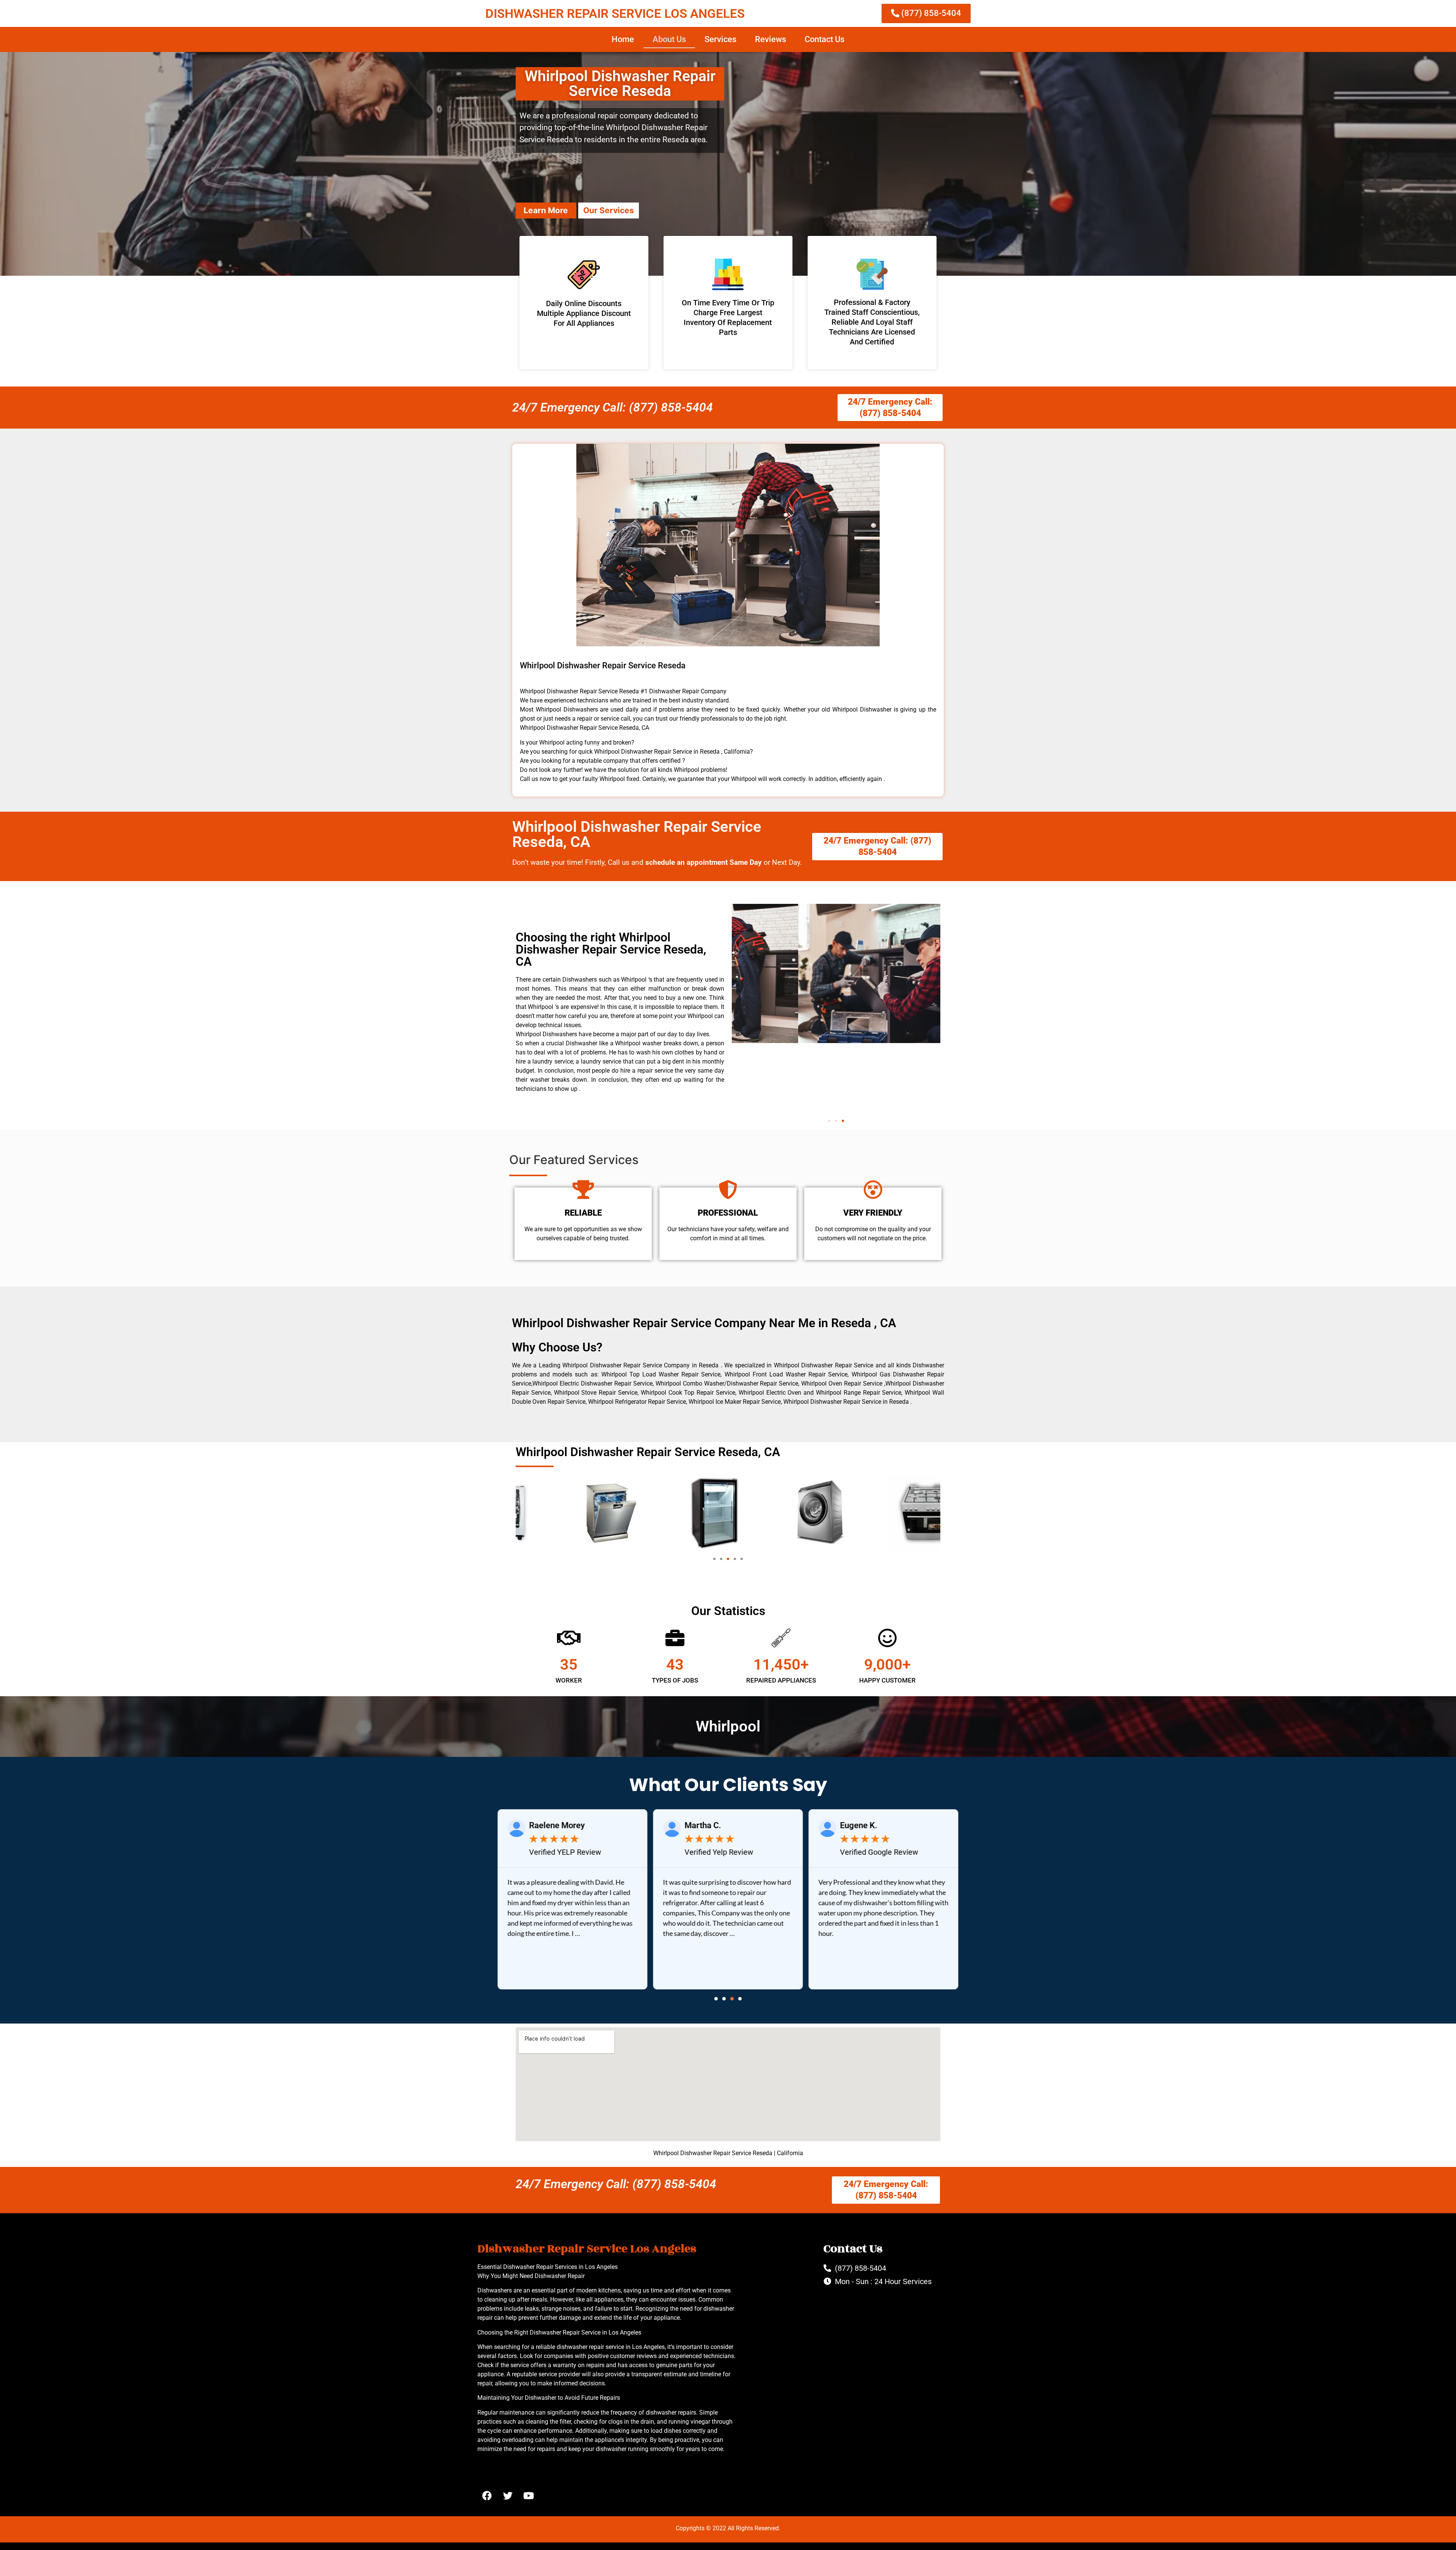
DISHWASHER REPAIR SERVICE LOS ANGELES (615, 13)
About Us (669, 39)
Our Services (609, 210)
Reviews (770, 39)
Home (623, 39)
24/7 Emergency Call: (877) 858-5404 (613, 407)
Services (720, 39)
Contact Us (824, 39)
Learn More (546, 210)
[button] (829, 1121)
